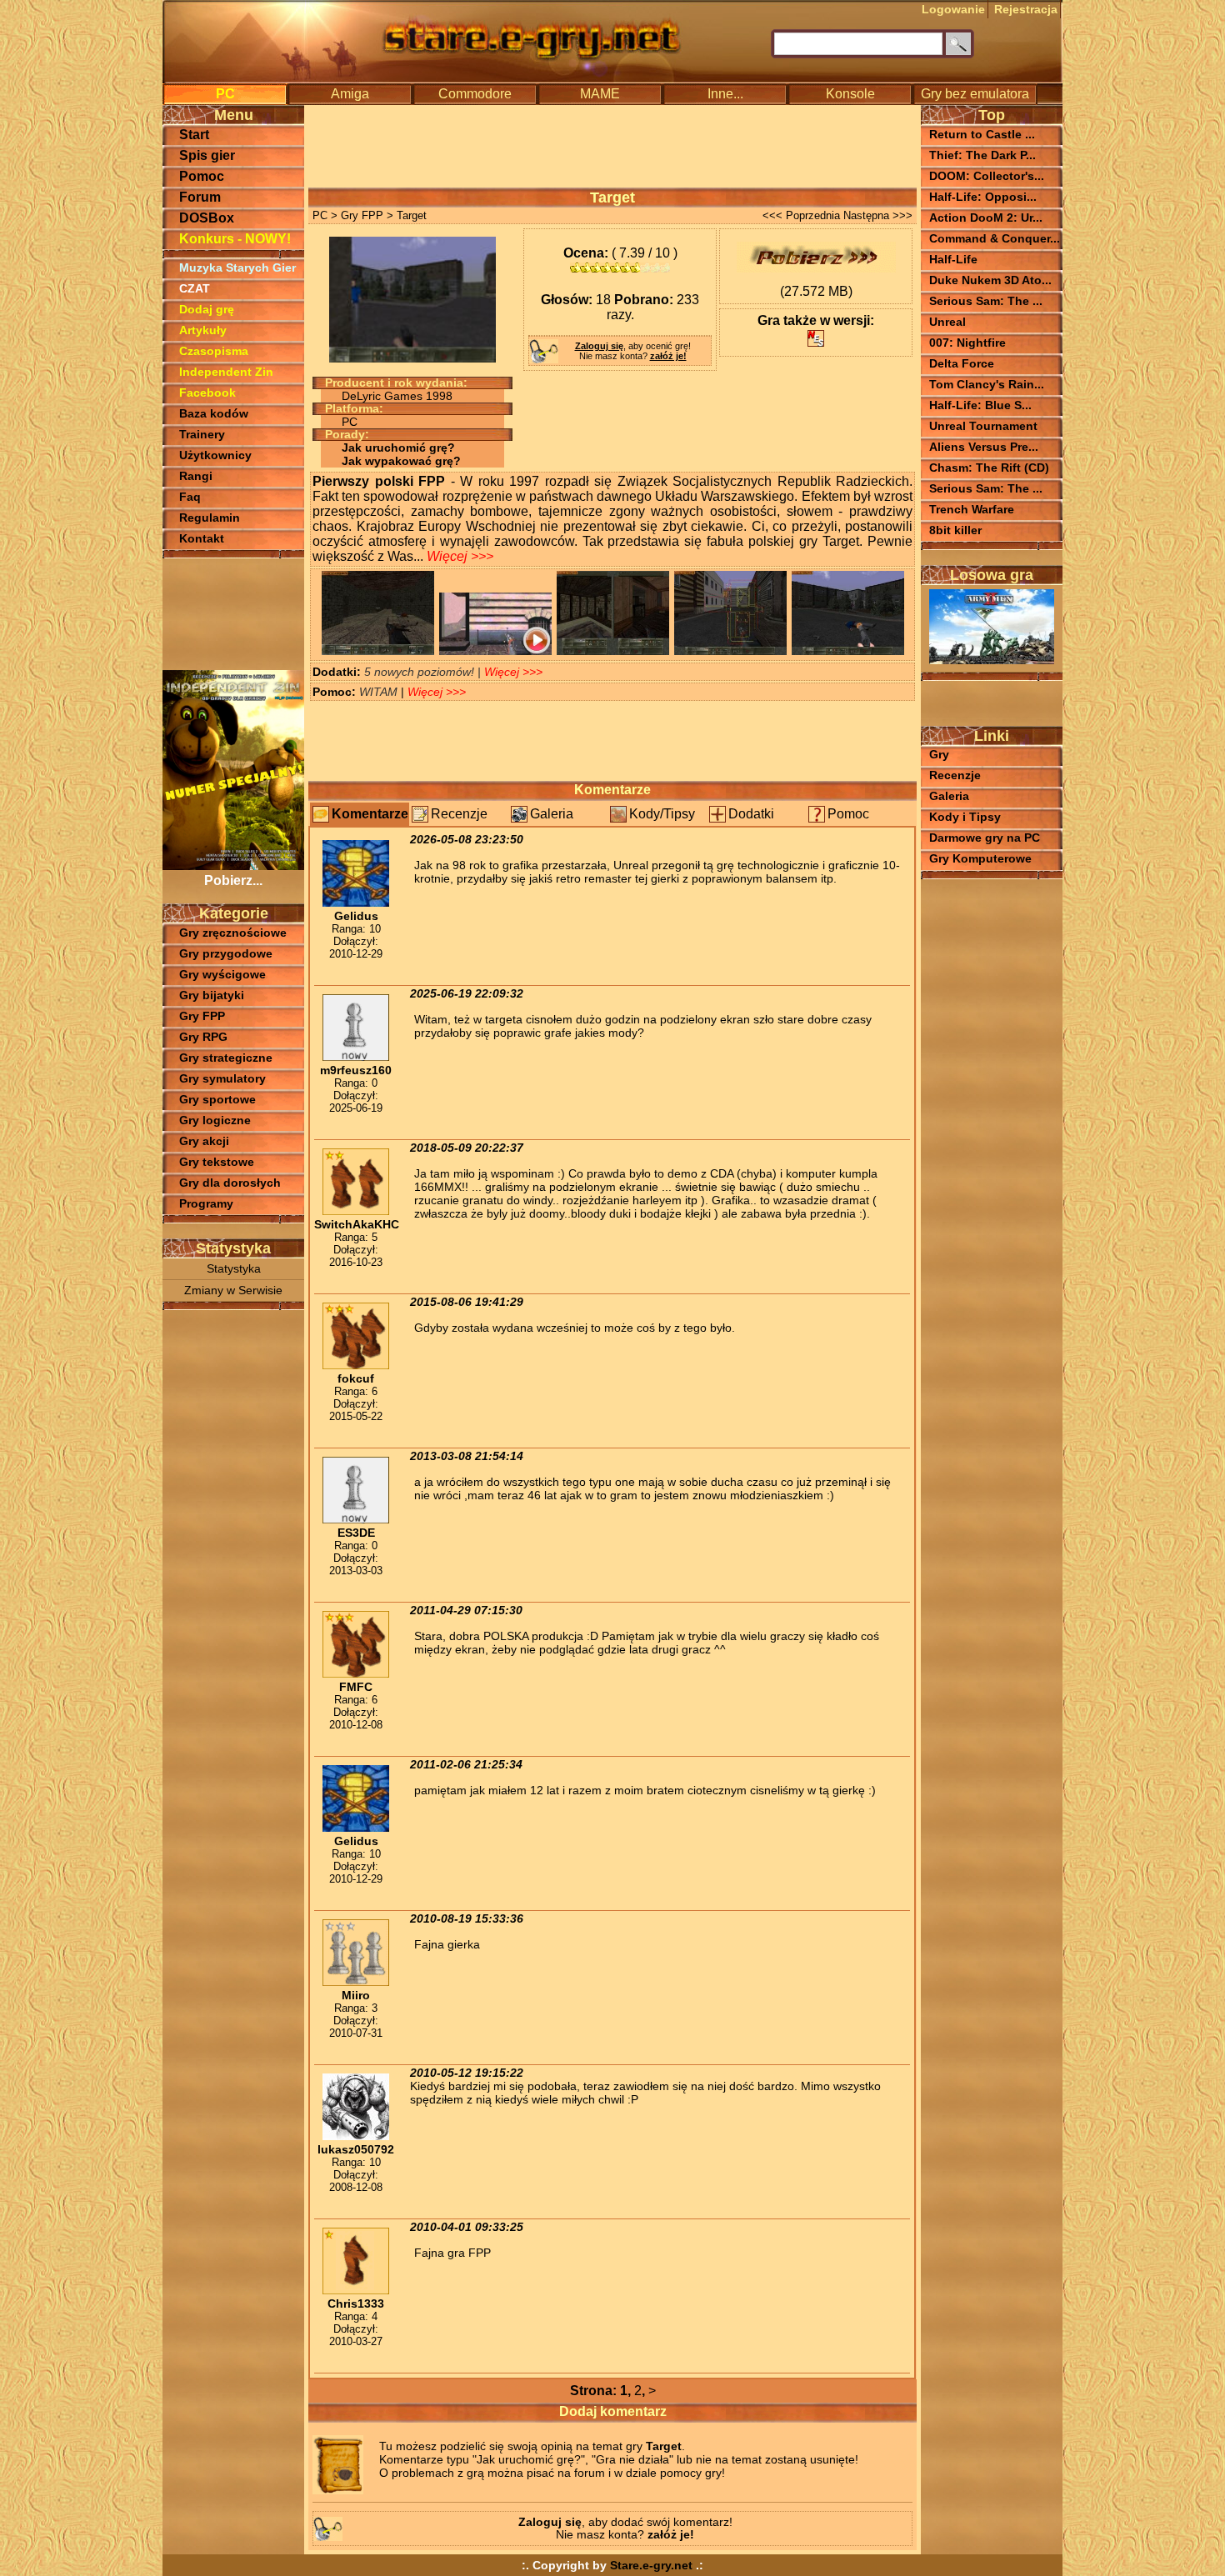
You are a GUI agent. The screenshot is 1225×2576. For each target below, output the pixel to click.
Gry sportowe (217, 1099)
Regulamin (210, 518)
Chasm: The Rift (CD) (989, 468)
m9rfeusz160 (356, 1070)
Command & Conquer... (995, 238)
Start (194, 135)
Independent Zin (226, 372)
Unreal (947, 322)
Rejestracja (1026, 9)
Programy (206, 1203)
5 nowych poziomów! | (424, 672)
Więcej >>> (460, 556)
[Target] (378, 650)
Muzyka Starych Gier (237, 268)
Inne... (725, 94)
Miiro (356, 1995)
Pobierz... (233, 880)
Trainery (202, 434)
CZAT (195, 288)
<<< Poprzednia (801, 215)
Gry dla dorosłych (230, 1183)
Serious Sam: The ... (986, 301)
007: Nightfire (967, 343)
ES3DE (356, 1533)
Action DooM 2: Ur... (986, 218)
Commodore (475, 94)
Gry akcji (204, 1141)
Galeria (552, 814)
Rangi (196, 476)
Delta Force (962, 363)
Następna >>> (878, 215)
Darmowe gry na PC (985, 838)
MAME (600, 94)
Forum (200, 197)
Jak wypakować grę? (401, 461)
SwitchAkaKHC (357, 1224)
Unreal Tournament (983, 426)
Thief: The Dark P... (982, 155)
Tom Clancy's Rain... (987, 384)
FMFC (356, 1687)
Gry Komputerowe (980, 859)
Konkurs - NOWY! (235, 239)
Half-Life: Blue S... (980, 405)
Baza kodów (214, 413)
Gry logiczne (215, 1120)
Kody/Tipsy (662, 814)
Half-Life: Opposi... (983, 197)
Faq (190, 497)
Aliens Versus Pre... (984, 447)
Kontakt (202, 538)
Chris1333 (356, 2303)
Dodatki (751, 814)
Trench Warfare (972, 509)
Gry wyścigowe (222, 974)
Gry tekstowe (217, 1162)
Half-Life (953, 259)
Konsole (850, 94)
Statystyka (234, 1269)
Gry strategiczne (226, 1058)
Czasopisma (214, 351)
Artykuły (203, 330)
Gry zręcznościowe (233, 933)
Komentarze (370, 814)
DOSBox (207, 218)
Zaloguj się (599, 346)
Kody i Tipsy (965, 817)
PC (225, 94)
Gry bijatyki (212, 995)
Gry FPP (202, 1016)
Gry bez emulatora (975, 94)
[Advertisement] (233, 613)
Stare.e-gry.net (651, 2565)
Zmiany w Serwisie (233, 1291)
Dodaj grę (207, 309)
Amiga (350, 94)
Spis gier (207, 155)
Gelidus (356, 916)
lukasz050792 (356, 2149)
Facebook (207, 393)
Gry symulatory (222, 1078)
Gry (939, 755)
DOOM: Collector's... (987, 176)
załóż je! (668, 356)
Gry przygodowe (226, 953)
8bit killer (955, 530)
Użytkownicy (215, 455)
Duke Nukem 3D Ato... (990, 280)
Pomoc (202, 176)
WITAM (380, 692)
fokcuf (356, 1378)
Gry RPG (203, 1037)
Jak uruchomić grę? (398, 448)
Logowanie (953, 9)
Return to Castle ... (982, 134)
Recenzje (459, 814)
